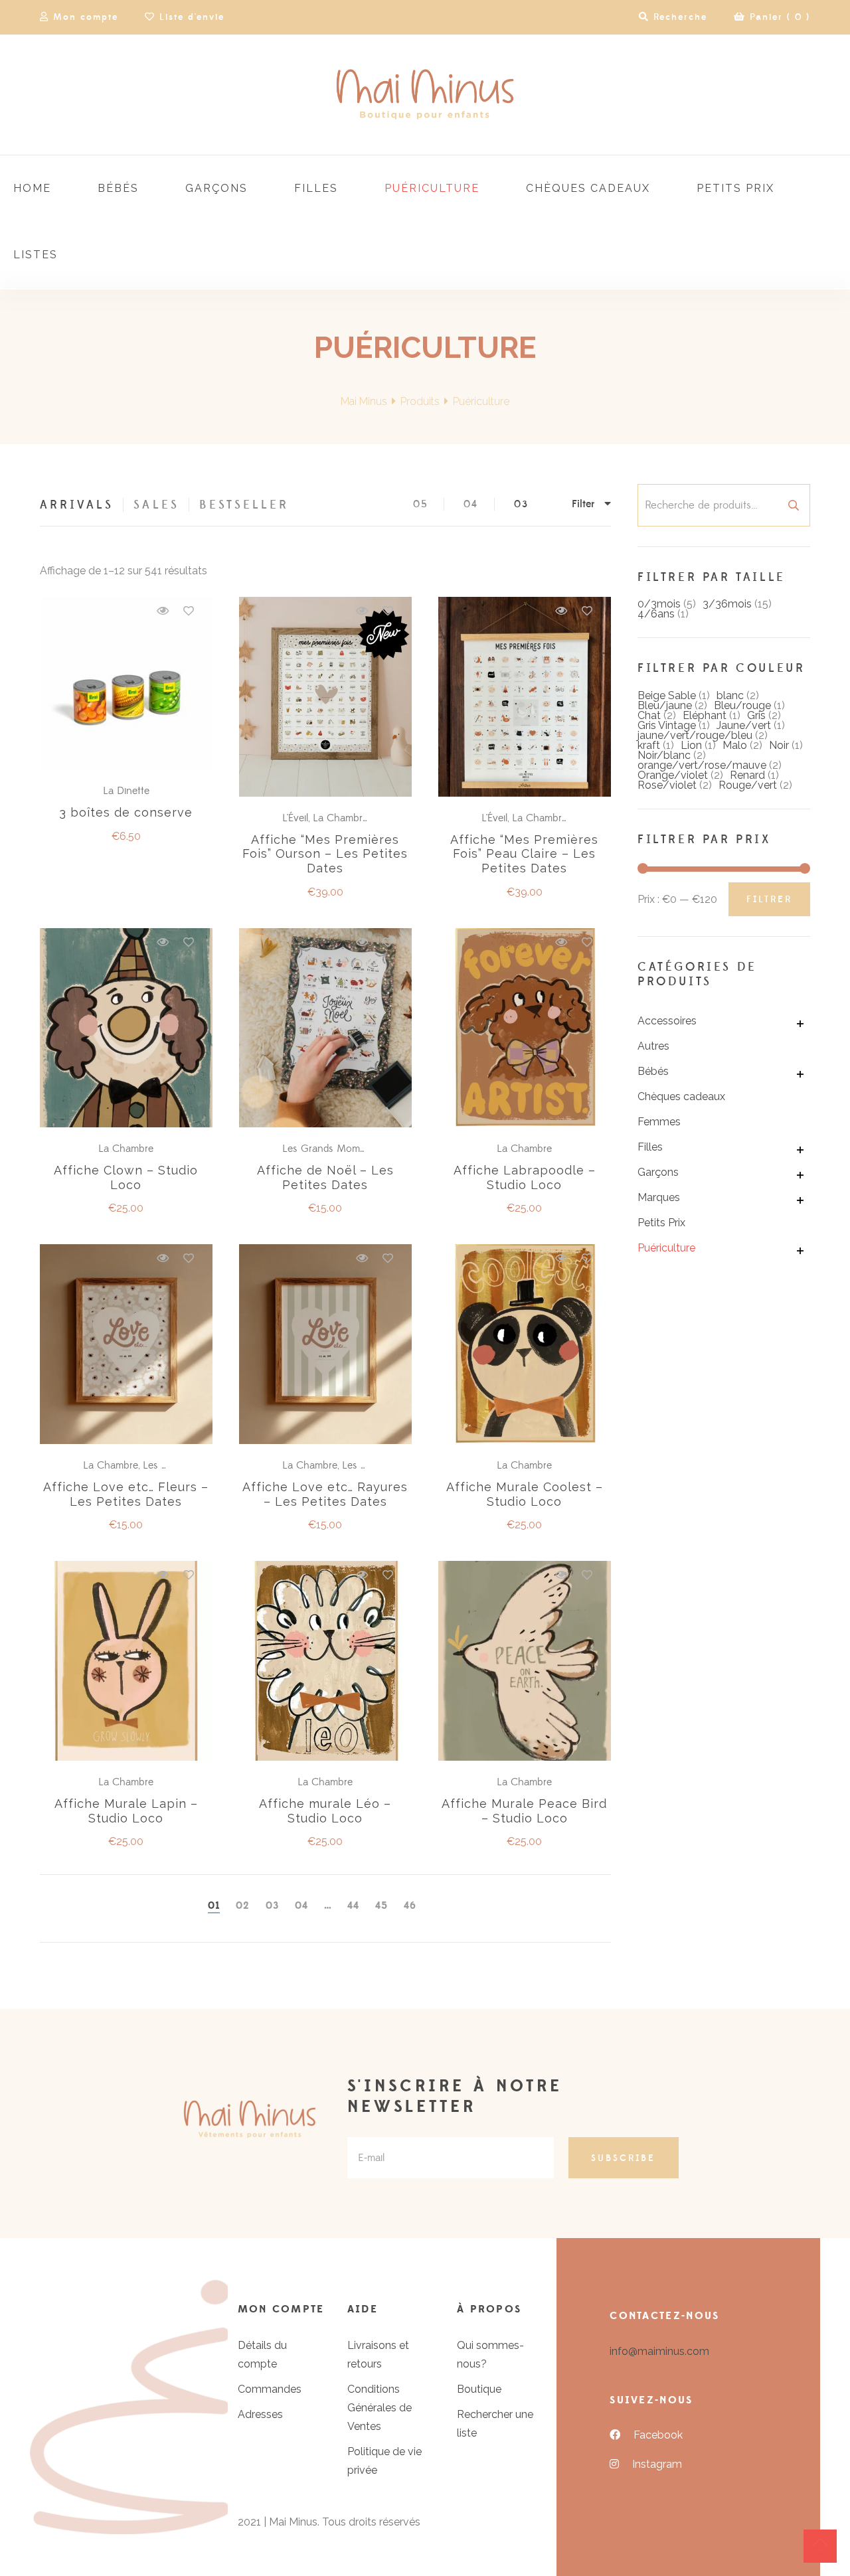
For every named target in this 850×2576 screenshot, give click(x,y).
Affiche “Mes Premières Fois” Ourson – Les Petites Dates (325, 854)
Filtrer (769, 900)
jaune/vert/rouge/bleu (695, 735)
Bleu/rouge (742, 705)
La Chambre (340, 818)
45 (382, 1906)
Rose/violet (667, 785)
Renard (747, 775)
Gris (756, 715)
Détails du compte (262, 2355)
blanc (730, 695)
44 (353, 1906)
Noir (779, 745)
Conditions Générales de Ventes (380, 2408)
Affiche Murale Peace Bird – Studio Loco (524, 1811)
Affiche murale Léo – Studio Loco (325, 1811)
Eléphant (705, 715)
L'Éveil (295, 818)
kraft (649, 745)
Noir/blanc (664, 755)
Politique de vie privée (384, 2461)
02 (243, 1906)
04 (471, 504)
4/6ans (656, 614)
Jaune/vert (744, 725)
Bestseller (244, 505)
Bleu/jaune (665, 705)
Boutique (479, 2389)
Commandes (270, 2389)
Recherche (794, 505)
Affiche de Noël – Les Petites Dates (325, 1177)
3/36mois (727, 604)
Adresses (260, 2414)
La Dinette (126, 791)
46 (410, 1906)
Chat (649, 715)
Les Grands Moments (331, 1149)
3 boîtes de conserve (126, 812)
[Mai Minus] (425, 95)
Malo (735, 745)
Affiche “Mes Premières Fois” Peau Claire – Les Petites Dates (524, 854)
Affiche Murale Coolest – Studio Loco (525, 1494)
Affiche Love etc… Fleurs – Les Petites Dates (126, 1494)
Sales (156, 505)
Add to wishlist (189, 611)
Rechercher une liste (495, 2424)
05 (421, 504)
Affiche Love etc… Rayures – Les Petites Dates (325, 1494)
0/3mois (659, 604)
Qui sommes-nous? (490, 2355)
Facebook (658, 2435)
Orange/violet (673, 775)
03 (521, 504)
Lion (691, 745)
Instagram (657, 2464)
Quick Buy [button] (132, 684)
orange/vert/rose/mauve (702, 765)
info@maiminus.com (659, 2351)
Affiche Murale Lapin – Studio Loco (126, 1811)
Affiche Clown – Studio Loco (126, 1177)
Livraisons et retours (378, 2355)
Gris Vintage (667, 725)
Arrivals (77, 505)
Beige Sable (667, 695)
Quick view (163, 611)
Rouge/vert (748, 785)
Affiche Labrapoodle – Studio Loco (525, 1177)
